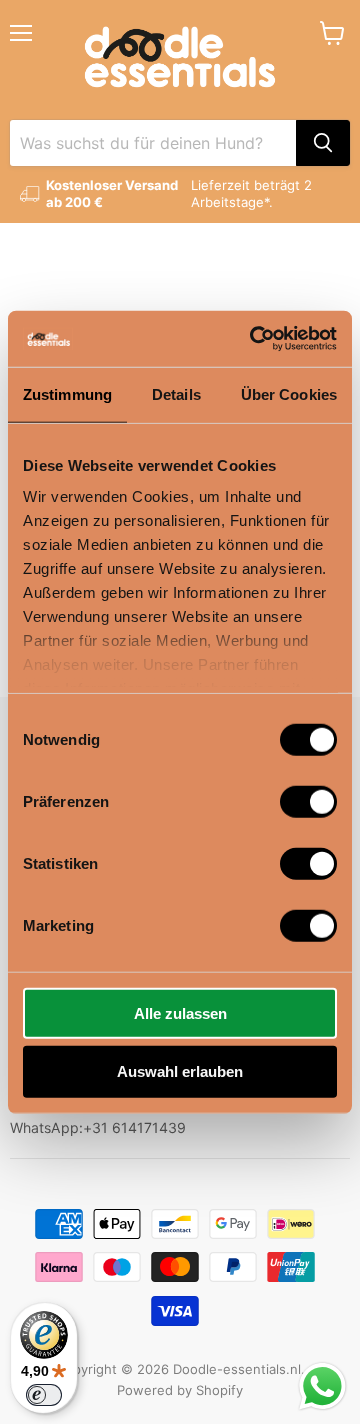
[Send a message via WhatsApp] (322, 1386)
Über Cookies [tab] (289, 393)
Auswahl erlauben (180, 1071)
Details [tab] (176, 393)
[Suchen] (323, 143)
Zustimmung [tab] (67, 393)
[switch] (308, 801)
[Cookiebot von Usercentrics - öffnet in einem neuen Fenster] (254, 339)
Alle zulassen (180, 1012)
